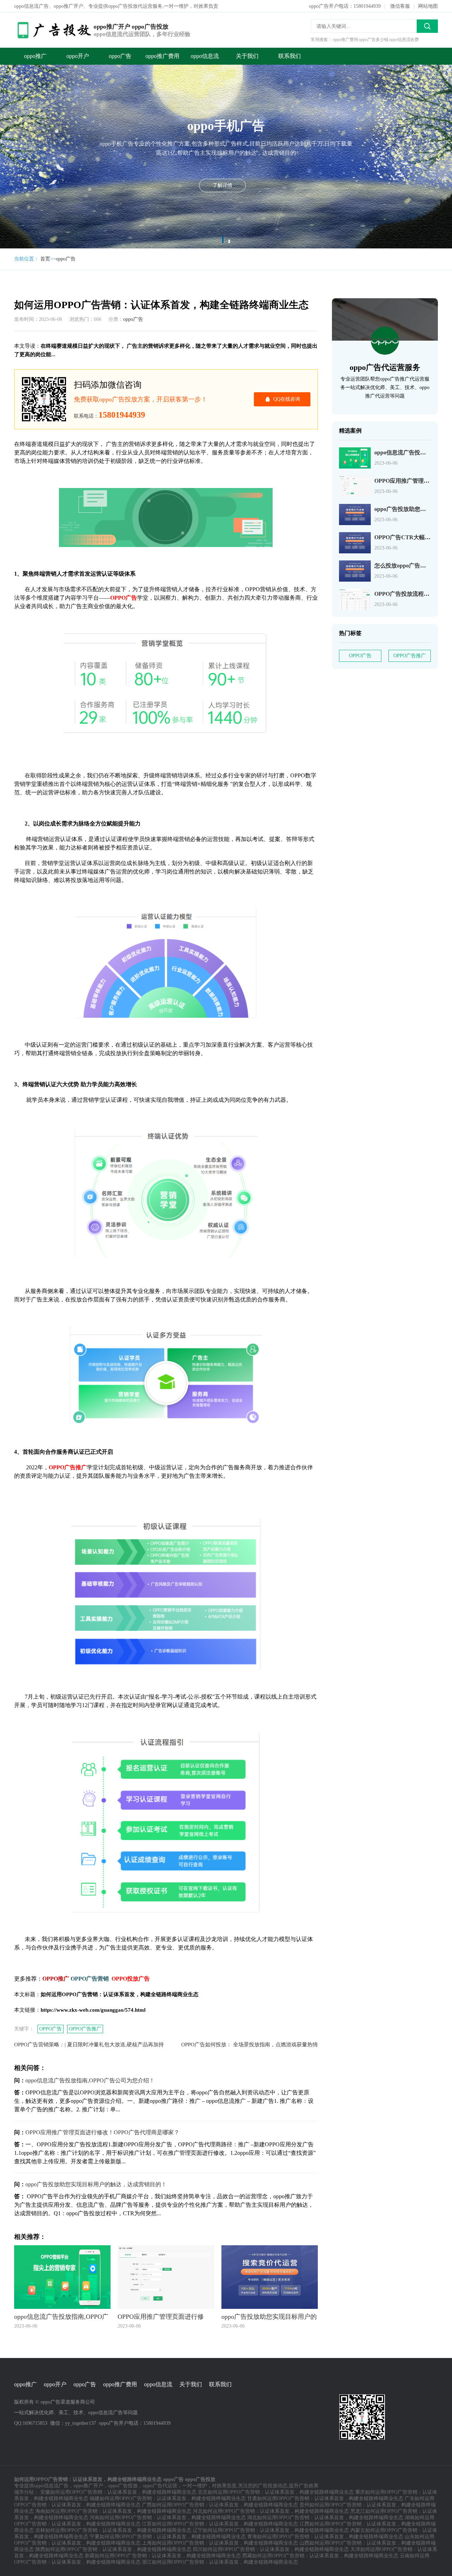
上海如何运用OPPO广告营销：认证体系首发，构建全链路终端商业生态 (220, 2543)
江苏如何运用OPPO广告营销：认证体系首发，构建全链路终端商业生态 (220, 2524)
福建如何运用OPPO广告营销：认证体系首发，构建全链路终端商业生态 (168, 2498)
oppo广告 (120, 56)
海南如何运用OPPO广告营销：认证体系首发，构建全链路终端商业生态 (113, 2511)
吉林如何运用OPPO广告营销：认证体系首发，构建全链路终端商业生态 (113, 2530)
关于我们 (247, 56)
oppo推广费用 (162, 56)
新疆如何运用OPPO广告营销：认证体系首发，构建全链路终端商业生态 (163, 2556)
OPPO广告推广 (85, 2029)
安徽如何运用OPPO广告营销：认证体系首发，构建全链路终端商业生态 (118, 2492)
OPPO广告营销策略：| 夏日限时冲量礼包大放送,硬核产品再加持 (89, 2045)
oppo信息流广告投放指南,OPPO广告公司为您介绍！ (90, 2080)
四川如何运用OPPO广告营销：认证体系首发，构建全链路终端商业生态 (271, 2549)
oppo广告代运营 (160, 2486)
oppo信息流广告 (51, 2486)
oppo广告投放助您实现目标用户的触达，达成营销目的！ (96, 2184)
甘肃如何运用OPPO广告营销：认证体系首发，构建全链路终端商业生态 (325, 2498)
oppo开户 (78, 56)
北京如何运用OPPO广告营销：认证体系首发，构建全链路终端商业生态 (276, 2492)
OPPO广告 (50, 2029)
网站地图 (428, 6)
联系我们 (290, 56)
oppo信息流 (205, 56)
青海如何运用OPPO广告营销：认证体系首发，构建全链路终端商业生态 (325, 2537)
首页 (45, 259)
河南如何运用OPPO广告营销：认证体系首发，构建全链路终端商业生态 (168, 2518)
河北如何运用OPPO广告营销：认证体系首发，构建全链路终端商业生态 (271, 2511)
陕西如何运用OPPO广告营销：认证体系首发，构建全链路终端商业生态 (113, 2549)
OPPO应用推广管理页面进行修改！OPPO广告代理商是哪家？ (102, 2132)
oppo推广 (35, 56)
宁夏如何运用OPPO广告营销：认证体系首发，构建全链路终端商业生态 (168, 2537)
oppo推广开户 (88, 2486)
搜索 (427, 26)
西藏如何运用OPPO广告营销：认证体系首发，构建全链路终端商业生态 (320, 2556)
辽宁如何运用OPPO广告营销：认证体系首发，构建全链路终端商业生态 (271, 2530)
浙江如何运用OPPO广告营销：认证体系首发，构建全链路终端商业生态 (220, 2562)
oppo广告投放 (123, 2486)
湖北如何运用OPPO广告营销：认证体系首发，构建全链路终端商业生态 (325, 2518)
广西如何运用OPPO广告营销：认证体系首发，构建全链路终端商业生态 (220, 2505)
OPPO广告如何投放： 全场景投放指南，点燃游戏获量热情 (249, 2045)
